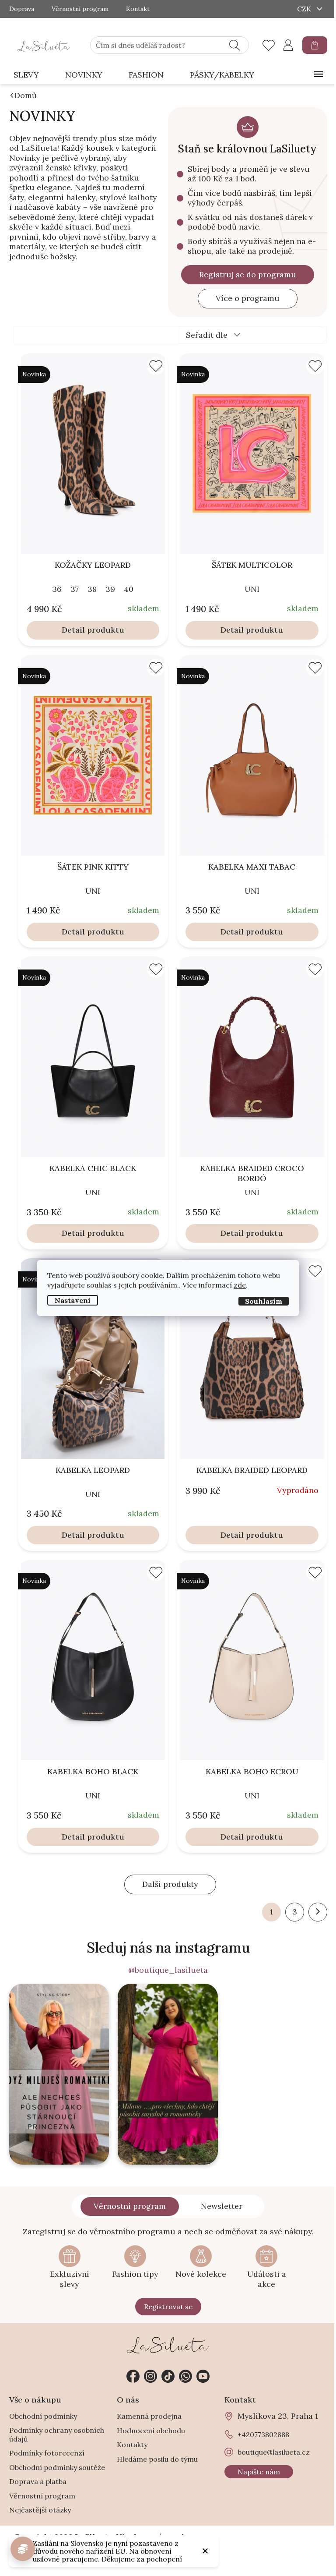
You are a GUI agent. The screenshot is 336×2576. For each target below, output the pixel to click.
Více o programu (248, 298)
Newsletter (222, 2206)
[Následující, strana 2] (318, 1912)
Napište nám (259, 2472)
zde (240, 1285)
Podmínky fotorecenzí (47, 2453)
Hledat (235, 45)
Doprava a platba (38, 2481)
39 (110, 589)
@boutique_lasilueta (168, 1970)
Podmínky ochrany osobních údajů (57, 2434)
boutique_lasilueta (150, 2376)
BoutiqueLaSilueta (133, 2376)
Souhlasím (264, 1301)
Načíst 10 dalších (170, 1884)
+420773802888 (185, 2376)
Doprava (22, 9)
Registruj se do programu (248, 274)
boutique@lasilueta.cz (274, 2452)
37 (75, 589)
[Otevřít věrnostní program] (23, 2549)
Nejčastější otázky (40, 2510)
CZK (305, 9)
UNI (252, 589)
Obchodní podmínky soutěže (57, 2467)
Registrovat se (168, 2307)
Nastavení (73, 1300)
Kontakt (138, 9)
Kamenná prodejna (149, 2416)
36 (57, 589)
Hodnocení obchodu (151, 2431)
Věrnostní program (80, 9)
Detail (73, 630)
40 (129, 589)
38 (92, 589)
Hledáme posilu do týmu (157, 2459)
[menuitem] (26, 75)
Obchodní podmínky (43, 2416)
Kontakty (132, 2445)
